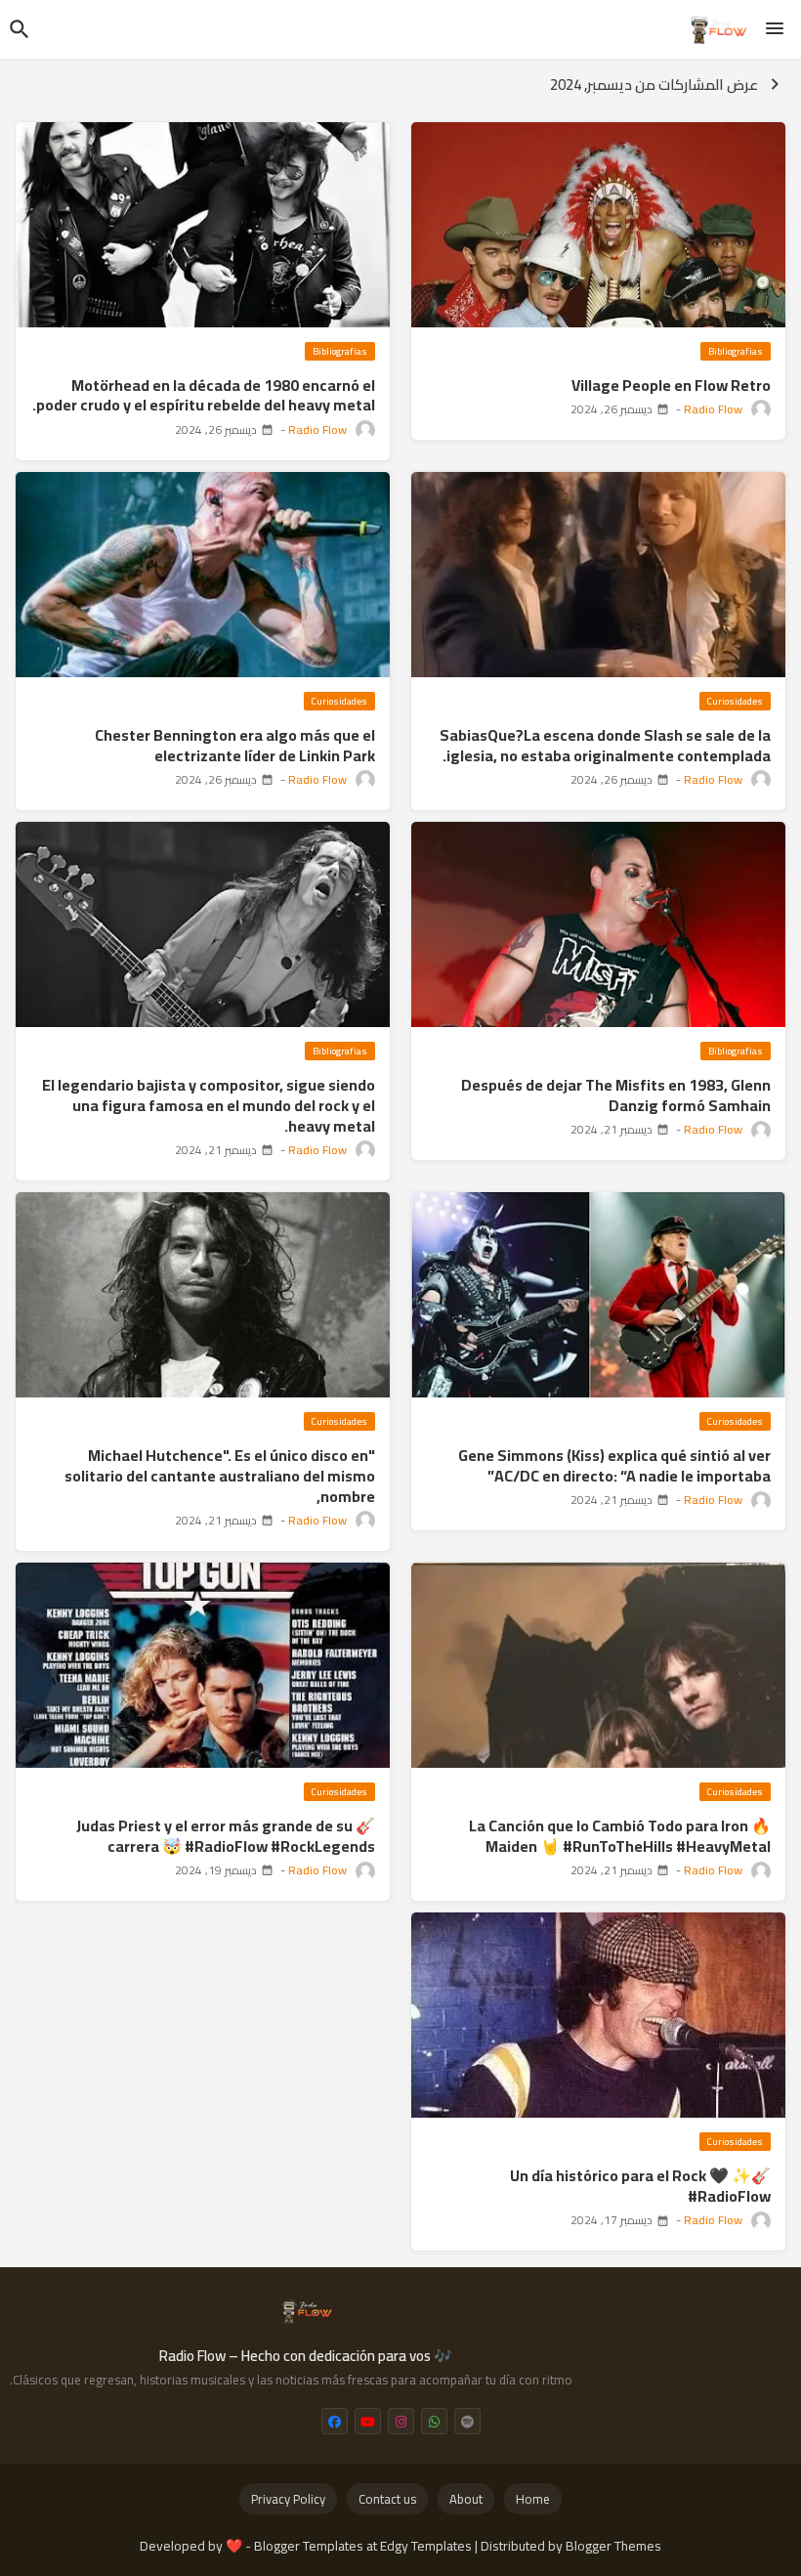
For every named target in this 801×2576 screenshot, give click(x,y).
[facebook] (335, 2421)
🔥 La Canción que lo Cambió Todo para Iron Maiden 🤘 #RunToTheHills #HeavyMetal (620, 1836)
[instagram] (401, 2421)
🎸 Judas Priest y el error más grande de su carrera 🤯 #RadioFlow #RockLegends (226, 1836)
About (466, 2499)
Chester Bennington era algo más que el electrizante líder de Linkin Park (235, 746)
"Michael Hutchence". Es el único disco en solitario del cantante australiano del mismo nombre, (220, 1476)
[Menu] (775, 29)
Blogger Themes (613, 2546)
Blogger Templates (309, 2546)
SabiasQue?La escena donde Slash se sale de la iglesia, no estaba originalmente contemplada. (605, 746)
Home (533, 2499)
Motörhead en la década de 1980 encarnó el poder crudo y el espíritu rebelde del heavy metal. (204, 396)
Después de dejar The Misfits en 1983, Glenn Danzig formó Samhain (616, 1095)
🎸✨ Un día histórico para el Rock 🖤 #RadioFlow (640, 2186)
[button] (20, 29)
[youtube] (368, 2421)
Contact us (387, 2499)
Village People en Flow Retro (671, 386)
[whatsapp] (434, 2421)
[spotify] (467, 2421)
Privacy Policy (288, 2499)
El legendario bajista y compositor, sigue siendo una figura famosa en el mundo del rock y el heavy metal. (209, 1105)
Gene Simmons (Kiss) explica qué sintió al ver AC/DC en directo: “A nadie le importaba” (614, 1466)
